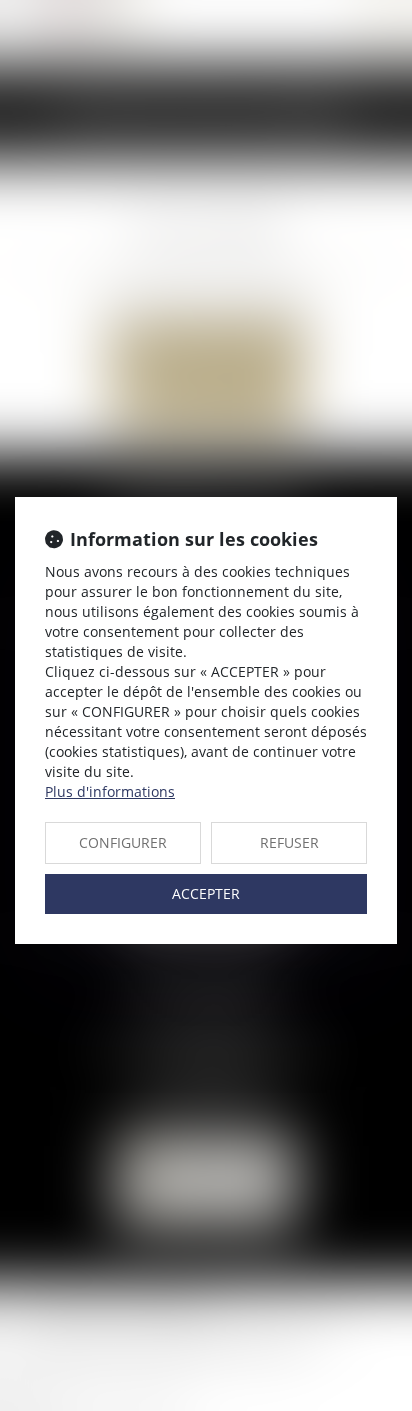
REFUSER (289, 842)
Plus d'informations (110, 791)
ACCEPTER (206, 893)
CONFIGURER (123, 842)
